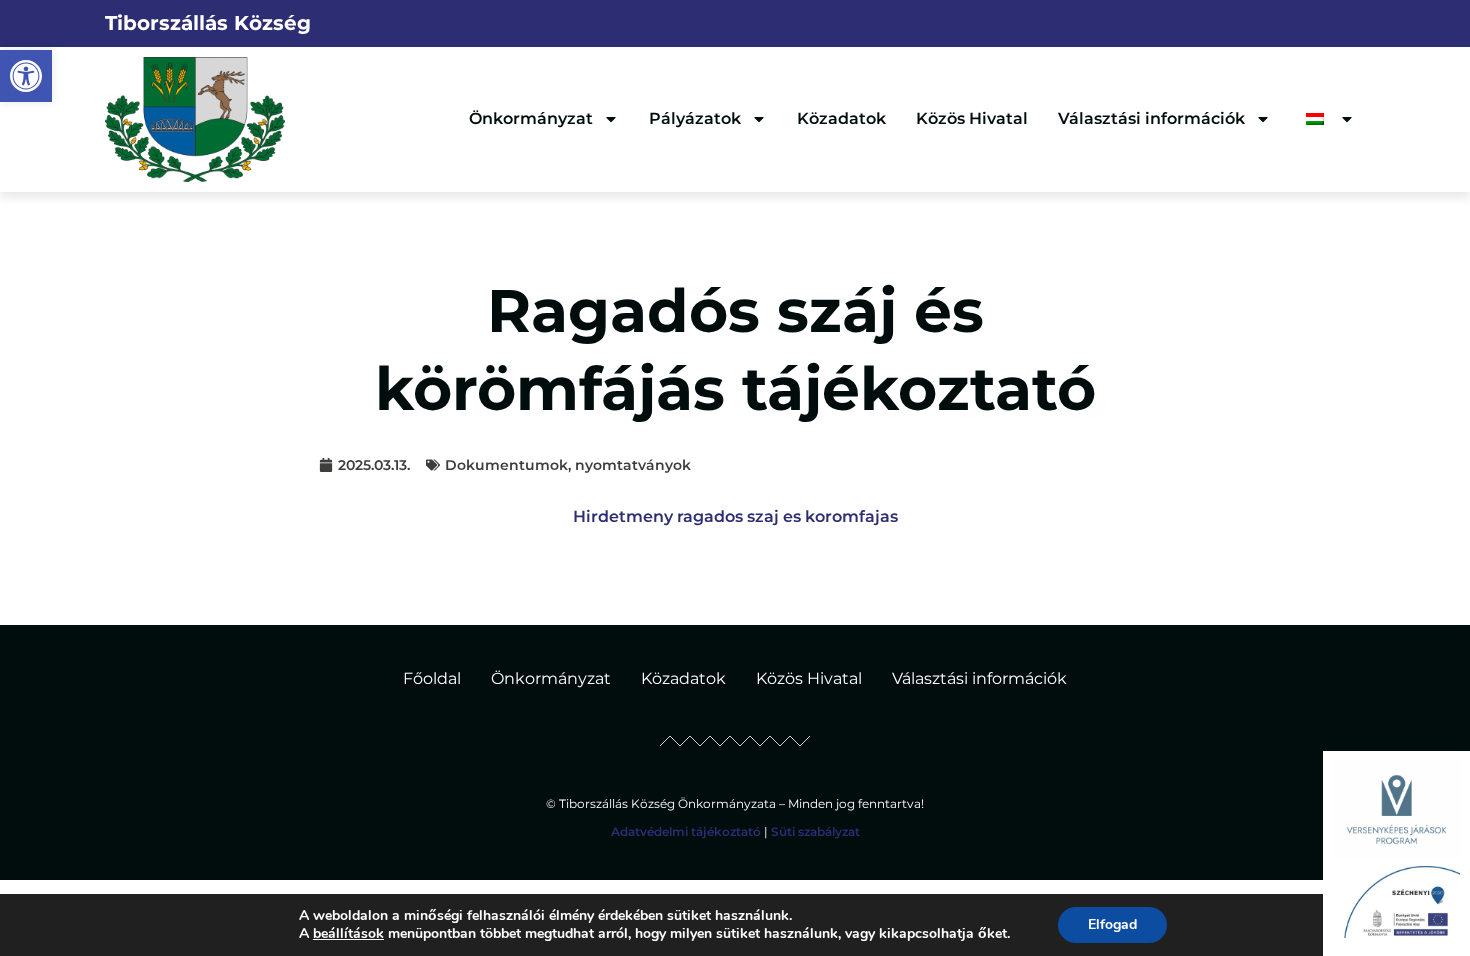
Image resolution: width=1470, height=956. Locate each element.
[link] (26, 76)
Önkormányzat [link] (531, 118)
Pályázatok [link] (695, 118)
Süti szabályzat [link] (815, 831)
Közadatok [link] (841, 118)
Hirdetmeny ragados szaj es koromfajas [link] (735, 516)
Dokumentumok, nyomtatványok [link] (568, 465)
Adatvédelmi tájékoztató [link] (686, 831)
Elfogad (1112, 924)
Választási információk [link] (1151, 118)
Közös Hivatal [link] (972, 118)
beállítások (348, 934)
